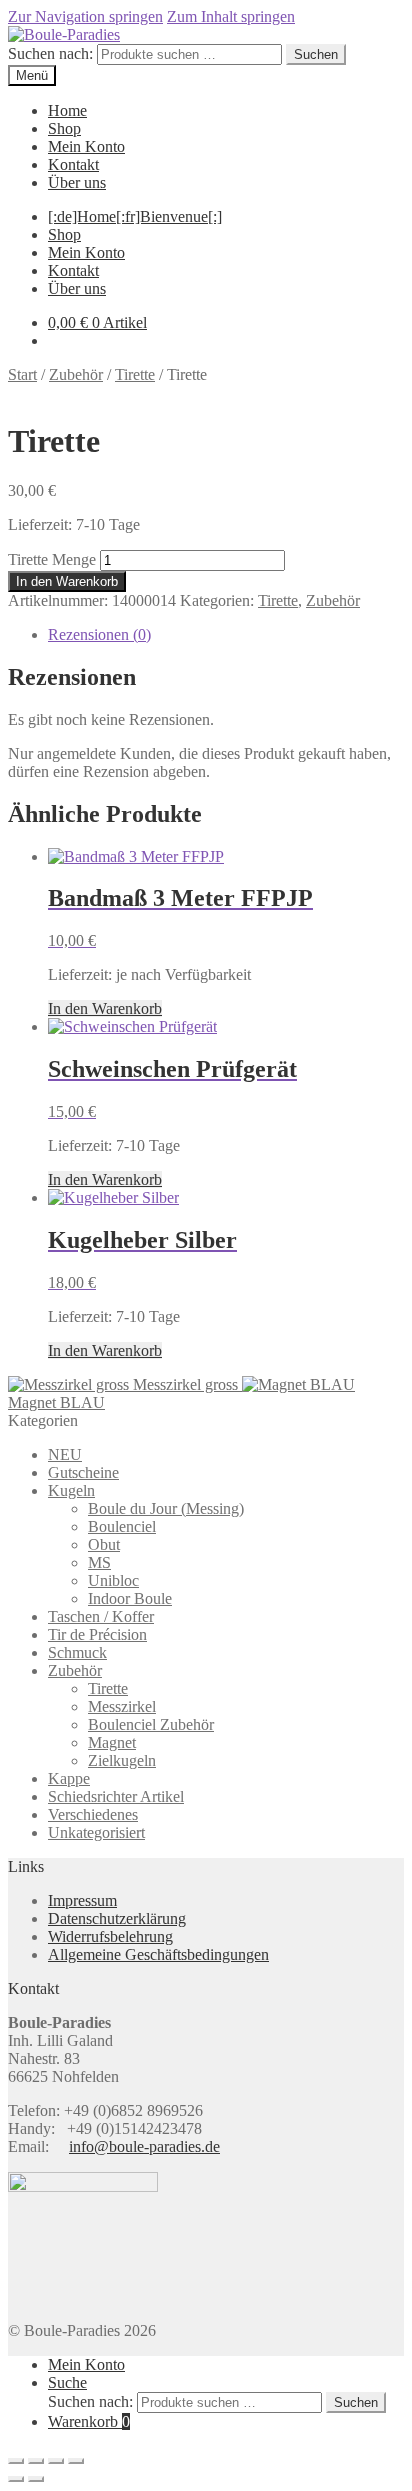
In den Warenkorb (67, 581)
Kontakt (73, 164)
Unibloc (113, 1580)
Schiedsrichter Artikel (116, 1796)
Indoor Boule (130, 1598)
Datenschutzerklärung (117, 1918)
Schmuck (77, 1652)
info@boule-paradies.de (144, 2146)
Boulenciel (122, 1526)
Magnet (112, 1742)
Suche (67, 2382)
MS (99, 1562)
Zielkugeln (122, 1760)
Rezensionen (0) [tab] (99, 634)
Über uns (77, 182)
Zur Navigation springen (85, 16)
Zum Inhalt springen (231, 16)
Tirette (135, 374)
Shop (64, 128)
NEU (65, 1454)
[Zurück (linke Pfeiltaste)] (16, 2479)
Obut (104, 1544)
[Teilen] (56, 2461)
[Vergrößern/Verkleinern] (16, 2461)
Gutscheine (83, 1472)
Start (22, 374)
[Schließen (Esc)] (76, 2461)
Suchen (316, 54)
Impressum (82, 1900)
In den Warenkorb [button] (105, 1008)
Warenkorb (89, 2421)
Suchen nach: (50, 53)
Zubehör (76, 374)
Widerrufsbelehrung (110, 1936)
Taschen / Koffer (101, 1616)
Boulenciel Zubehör (151, 1724)
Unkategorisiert (96, 1832)
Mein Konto (86, 146)
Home (67, 110)
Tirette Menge (52, 559)
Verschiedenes (93, 1814)
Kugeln (71, 1490)
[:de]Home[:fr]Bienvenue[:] (135, 216)
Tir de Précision (97, 1634)
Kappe (69, 1778)
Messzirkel (122, 1706)
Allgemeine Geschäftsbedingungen (158, 1954)
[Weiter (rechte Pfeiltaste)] (36, 2479)
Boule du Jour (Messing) (166, 1508)
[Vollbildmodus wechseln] (36, 2461)
